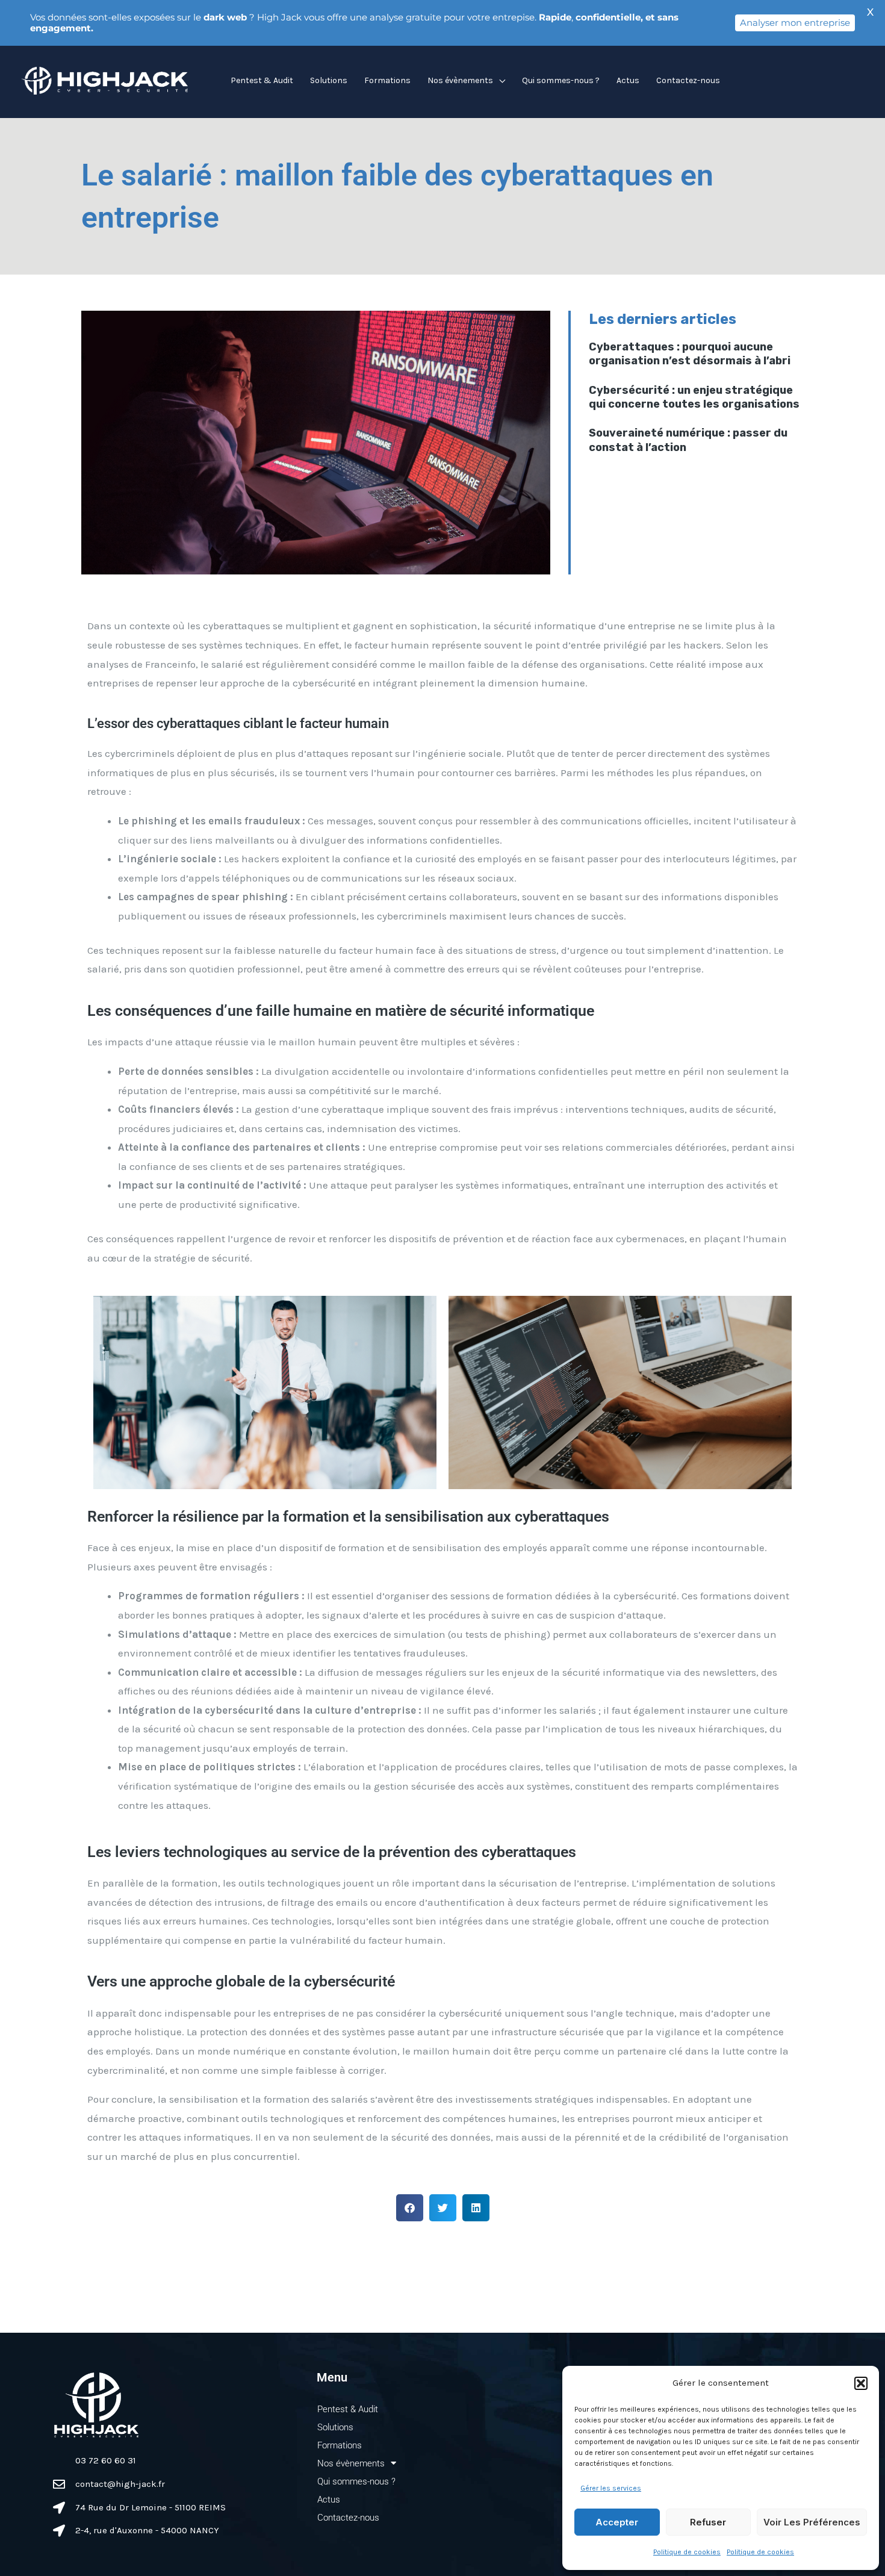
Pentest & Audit (262, 80)
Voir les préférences (812, 2522)
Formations (387, 80)
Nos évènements (460, 80)
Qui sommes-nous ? (561, 80)
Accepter (617, 2522)
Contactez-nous (688, 80)
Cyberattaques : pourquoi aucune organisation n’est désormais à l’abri (690, 354)
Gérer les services (611, 2488)
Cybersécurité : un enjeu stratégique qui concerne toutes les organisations (694, 397)
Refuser (708, 2522)
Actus (628, 80)
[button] (861, 2383)
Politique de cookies (687, 2552)
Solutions (329, 80)
